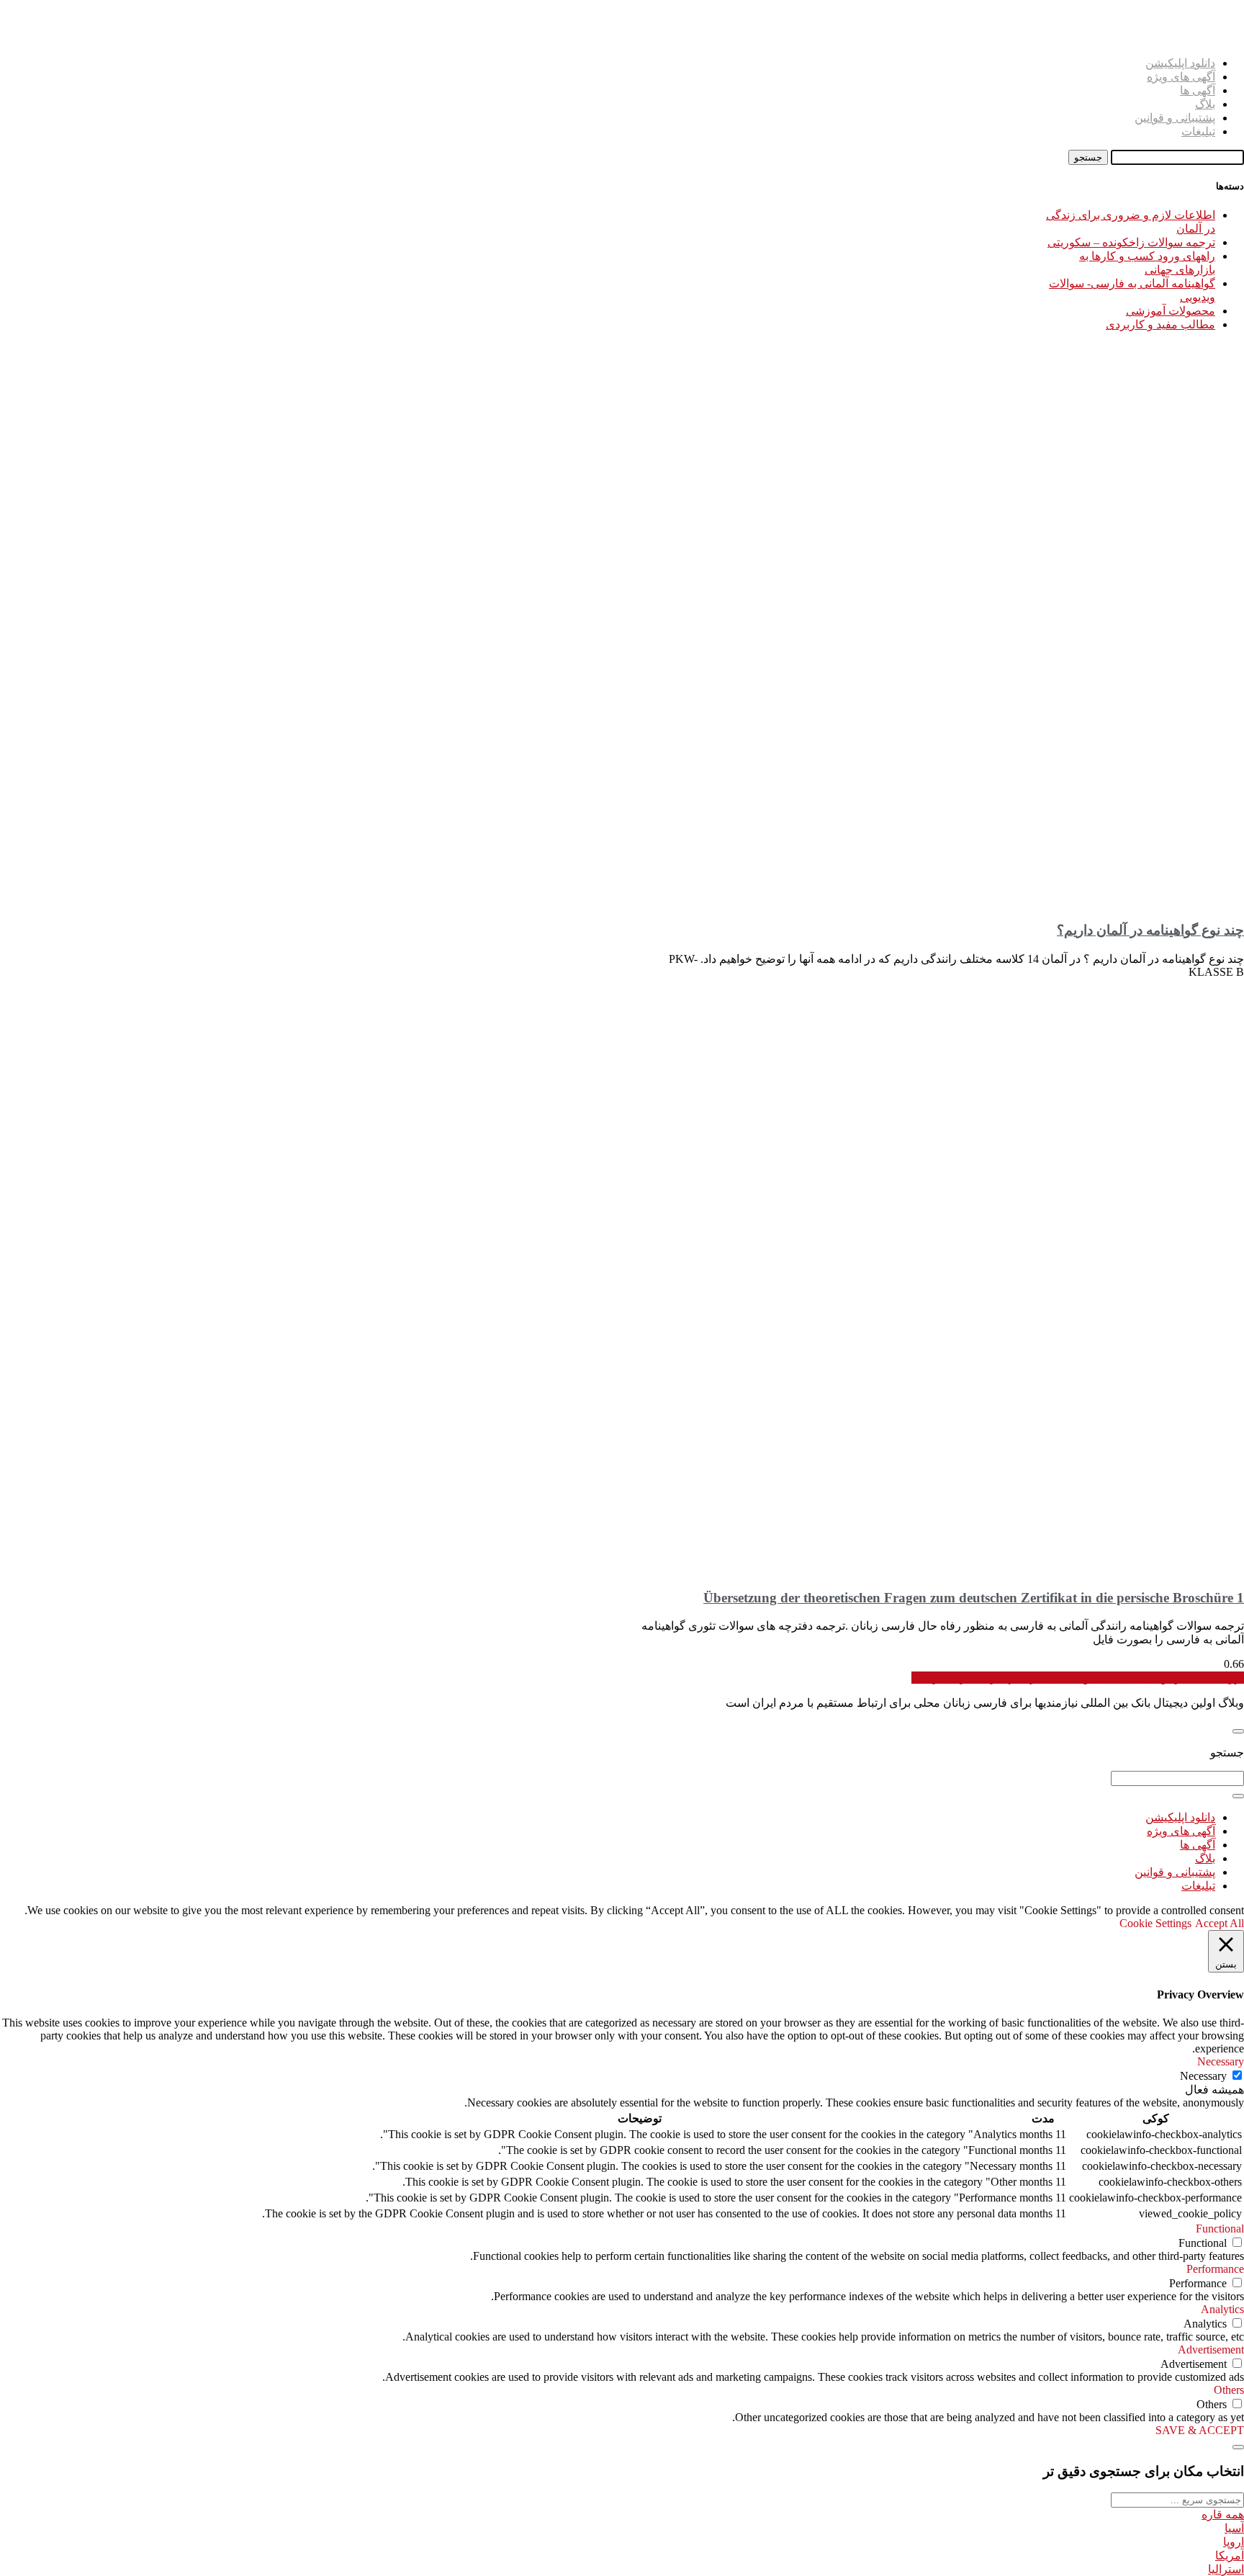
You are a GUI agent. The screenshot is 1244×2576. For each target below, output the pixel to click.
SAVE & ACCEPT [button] (1200, 2430)
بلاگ (1205, 104)
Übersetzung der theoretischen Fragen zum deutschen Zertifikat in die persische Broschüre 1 (974, 1598)
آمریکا (1230, 2555)
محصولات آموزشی (1171, 311)
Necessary (1203, 2076)
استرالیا (1226, 2569)
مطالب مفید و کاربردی (1160, 324)
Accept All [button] (1220, 1923)
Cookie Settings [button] (1155, 1923)
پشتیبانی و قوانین (1175, 118)
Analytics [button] (1222, 2309)
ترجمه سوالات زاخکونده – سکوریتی (1131, 242)
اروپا (1234, 2542)
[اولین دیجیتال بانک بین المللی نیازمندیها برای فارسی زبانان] (1226, 38)
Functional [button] (1220, 2229)
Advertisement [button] (1211, 2350)
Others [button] (1229, 2390)
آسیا (1234, 2528)
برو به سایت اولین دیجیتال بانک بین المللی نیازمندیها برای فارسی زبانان (1078, 1678)
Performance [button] (1215, 2269)
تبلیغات (1198, 131)
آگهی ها (1198, 90)
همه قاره (1223, 2514)
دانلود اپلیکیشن (1180, 63)
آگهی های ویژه (1181, 77)
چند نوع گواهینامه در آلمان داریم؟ (1150, 930)
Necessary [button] (1221, 2061)
